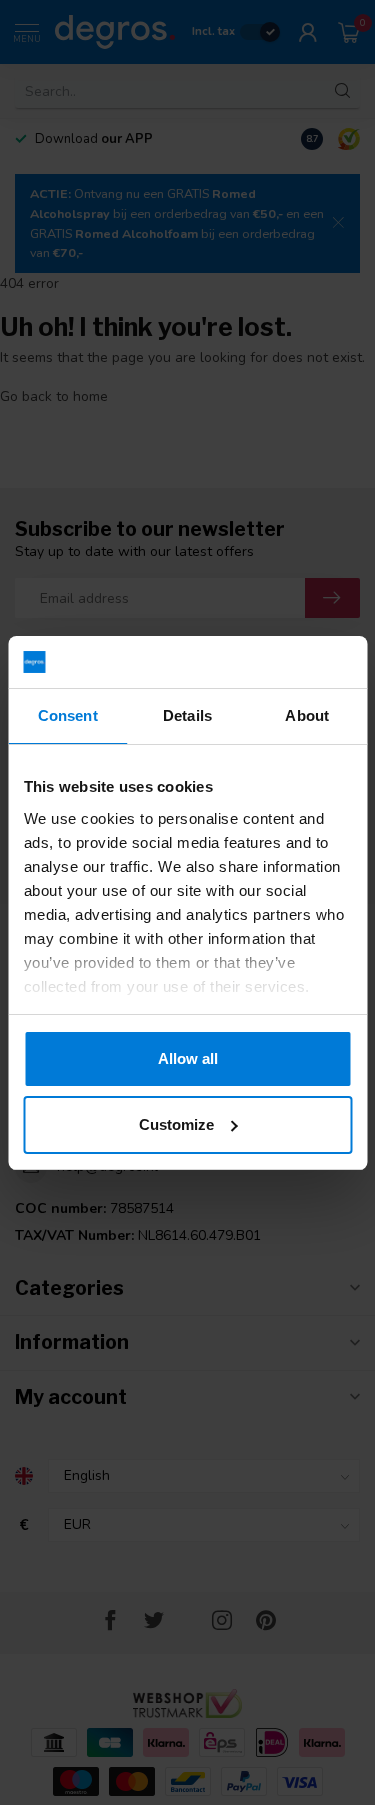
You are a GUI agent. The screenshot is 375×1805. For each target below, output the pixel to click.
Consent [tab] (68, 715)
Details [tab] (187, 715)
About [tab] (307, 715)
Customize (176, 1124)
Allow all (188, 1058)
